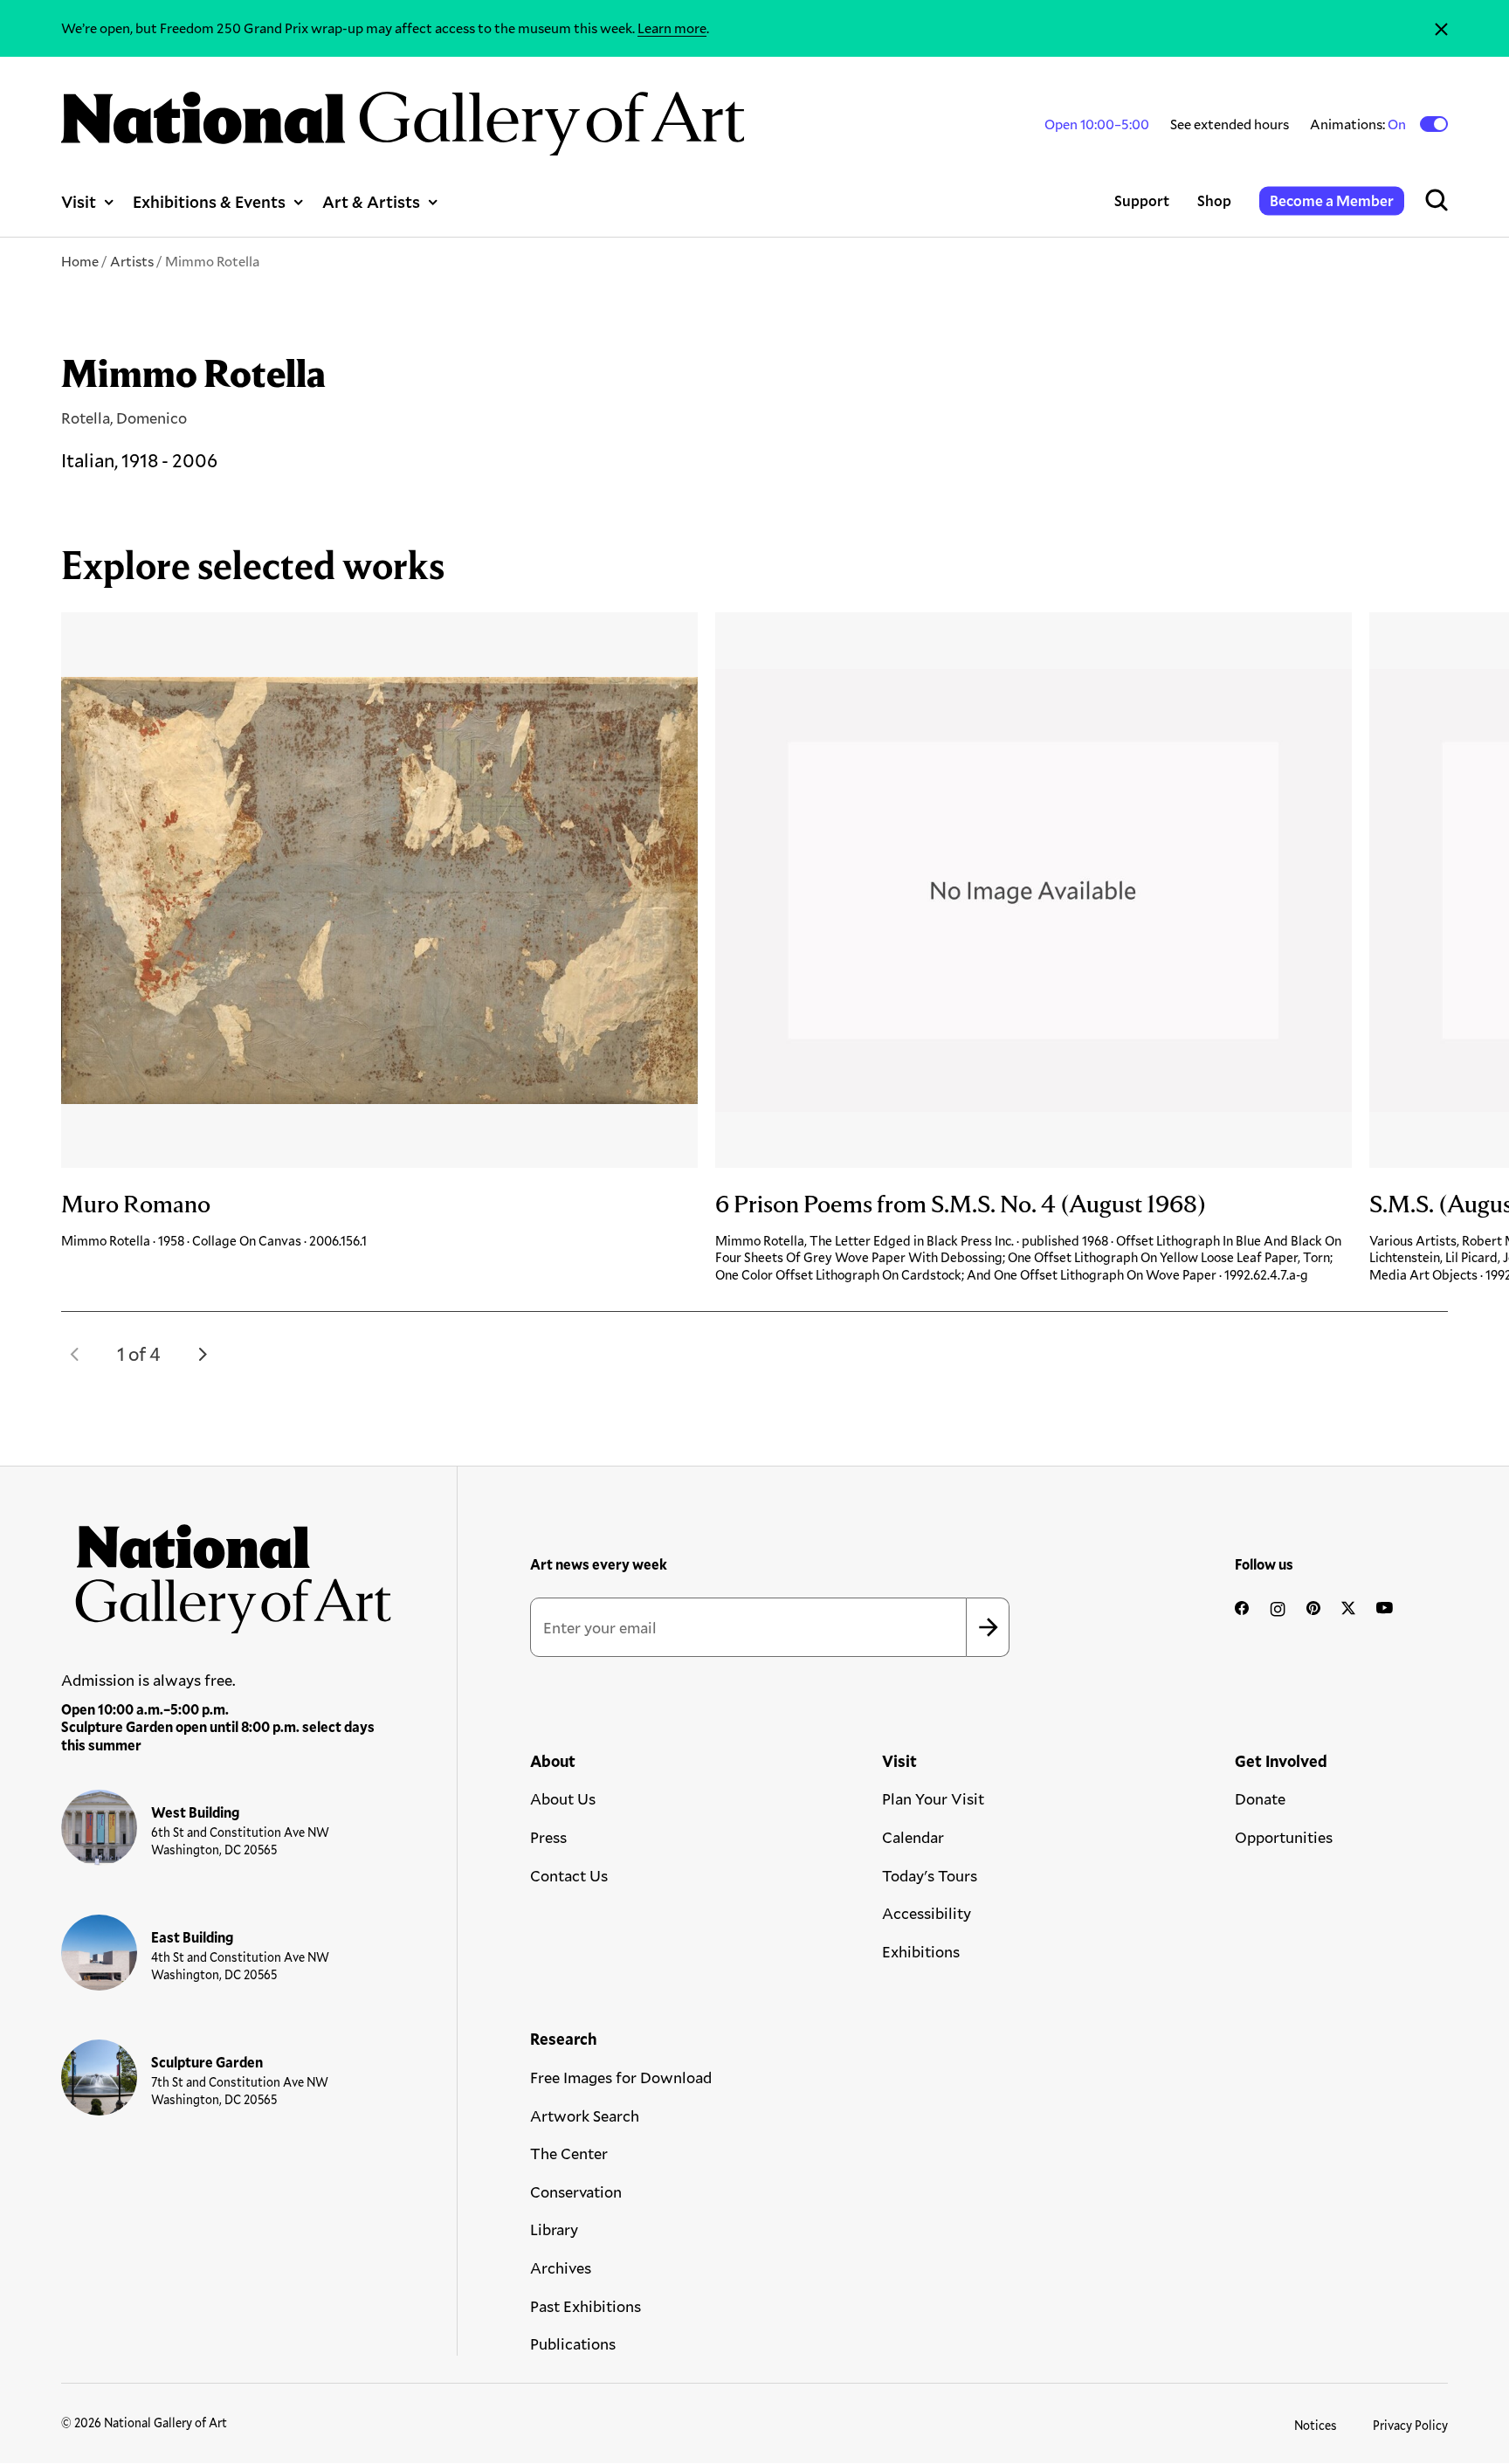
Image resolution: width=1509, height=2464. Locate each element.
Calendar (913, 1837)
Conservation (576, 2191)
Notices (1316, 2425)
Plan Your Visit (933, 1798)
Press (548, 1837)
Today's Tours (930, 1875)
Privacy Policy (1410, 2425)
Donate (1260, 1798)
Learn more (672, 28)
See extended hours (1230, 124)
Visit (79, 201)
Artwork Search (585, 2115)
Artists (132, 261)
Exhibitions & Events (209, 201)
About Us (563, 1798)
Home (80, 261)
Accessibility (927, 1913)
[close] (1441, 28)
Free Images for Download (621, 2077)
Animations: (1359, 124)
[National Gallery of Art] (227, 1571)
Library (554, 2229)
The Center (569, 2153)
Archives (561, 2267)
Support (1142, 200)
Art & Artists (371, 201)
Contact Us (569, 1875)
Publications (573, 2343)
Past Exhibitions (586, 2306)
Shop (1214, 200)
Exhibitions (921, 1951)
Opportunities (1284, 1837)
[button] (75, 1354)
